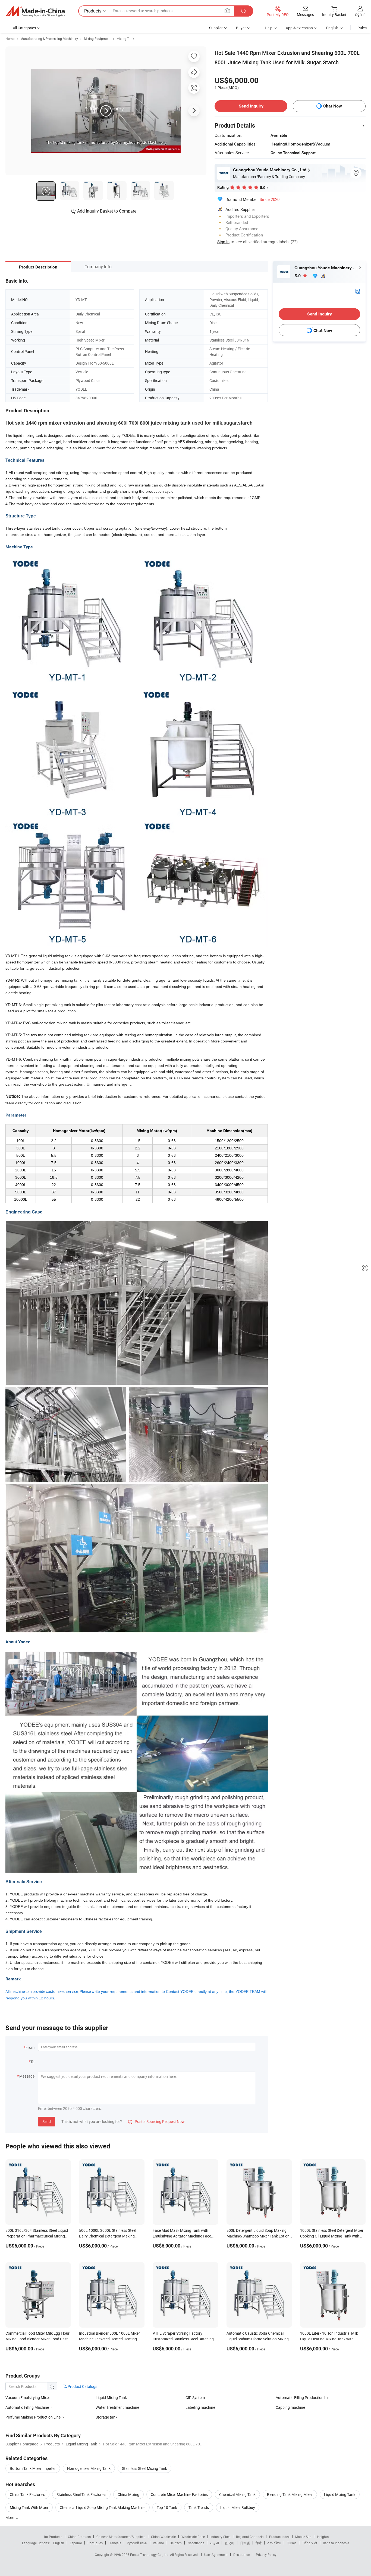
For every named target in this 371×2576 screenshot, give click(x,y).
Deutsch (176, 2543)
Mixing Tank (125, 39)
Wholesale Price (193, 2537)
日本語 (245, 2543)
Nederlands (196, 2543)
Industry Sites (220, 2537)
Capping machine (290, 2407)
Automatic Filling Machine (27, 2407)
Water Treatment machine (117, 2407)
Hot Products (52, 2537)
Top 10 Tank (167, 2507)
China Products (79, 2537)
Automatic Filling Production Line (304, 2398)
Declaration (242, 2555)
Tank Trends (199, 2507)
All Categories (24, 28)
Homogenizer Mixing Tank (89, 2468)
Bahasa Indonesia (336, 2543)
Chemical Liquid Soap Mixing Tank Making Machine (103, 2507)
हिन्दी (259, 2543)
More (10, 2517)
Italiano (158, 2543)
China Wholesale (163, 2537)
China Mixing (128, 2494)
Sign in (360, 14)
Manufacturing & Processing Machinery (49, 39)
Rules (362, 28)
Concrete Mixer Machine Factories (179, 2494)
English (59, 2543)
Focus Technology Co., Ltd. (150, 2555)
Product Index (279, 2537)
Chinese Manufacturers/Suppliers (121, 2537)
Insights (323, 2537)
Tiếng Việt (310, 2543)
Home (10, 39)
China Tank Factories (27, 2494)
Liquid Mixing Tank (111, 2398)
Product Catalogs (82, 2386)
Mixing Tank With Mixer (29, 2507)
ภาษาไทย (274, 2543)
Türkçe (292, 2543)
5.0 (298, 276)
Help (269, 28)
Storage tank (106, 2417)
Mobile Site (303, 2537)
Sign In (223, 242)
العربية (214, 2543)
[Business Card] (358, 291)
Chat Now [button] (333, 106)
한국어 (229, 2543)
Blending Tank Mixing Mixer (290, 2494)
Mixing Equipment (97, 39)
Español (76, 2543)
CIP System (195, 2398)
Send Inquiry (251, 106)
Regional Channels (250, 2537)
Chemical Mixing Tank (237, 2494)
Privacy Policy (266, 2555)
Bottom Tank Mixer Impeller (33, 2468)
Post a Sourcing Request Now (156, 2121)
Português (95, 2543)
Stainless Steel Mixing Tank (144, 2468)
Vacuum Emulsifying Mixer (28, 2398)
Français (115, 2543)
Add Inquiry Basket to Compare (107, 211)
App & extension (299, 28)
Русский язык (137, 2543)
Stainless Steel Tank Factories (81, 2494)
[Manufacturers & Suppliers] (35, 11)
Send (47, 2121)
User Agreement (216, 2555)
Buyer (241, 28)
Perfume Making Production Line (33, 2417)
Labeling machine (200, 2407)
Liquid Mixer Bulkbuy (238, 2507)
